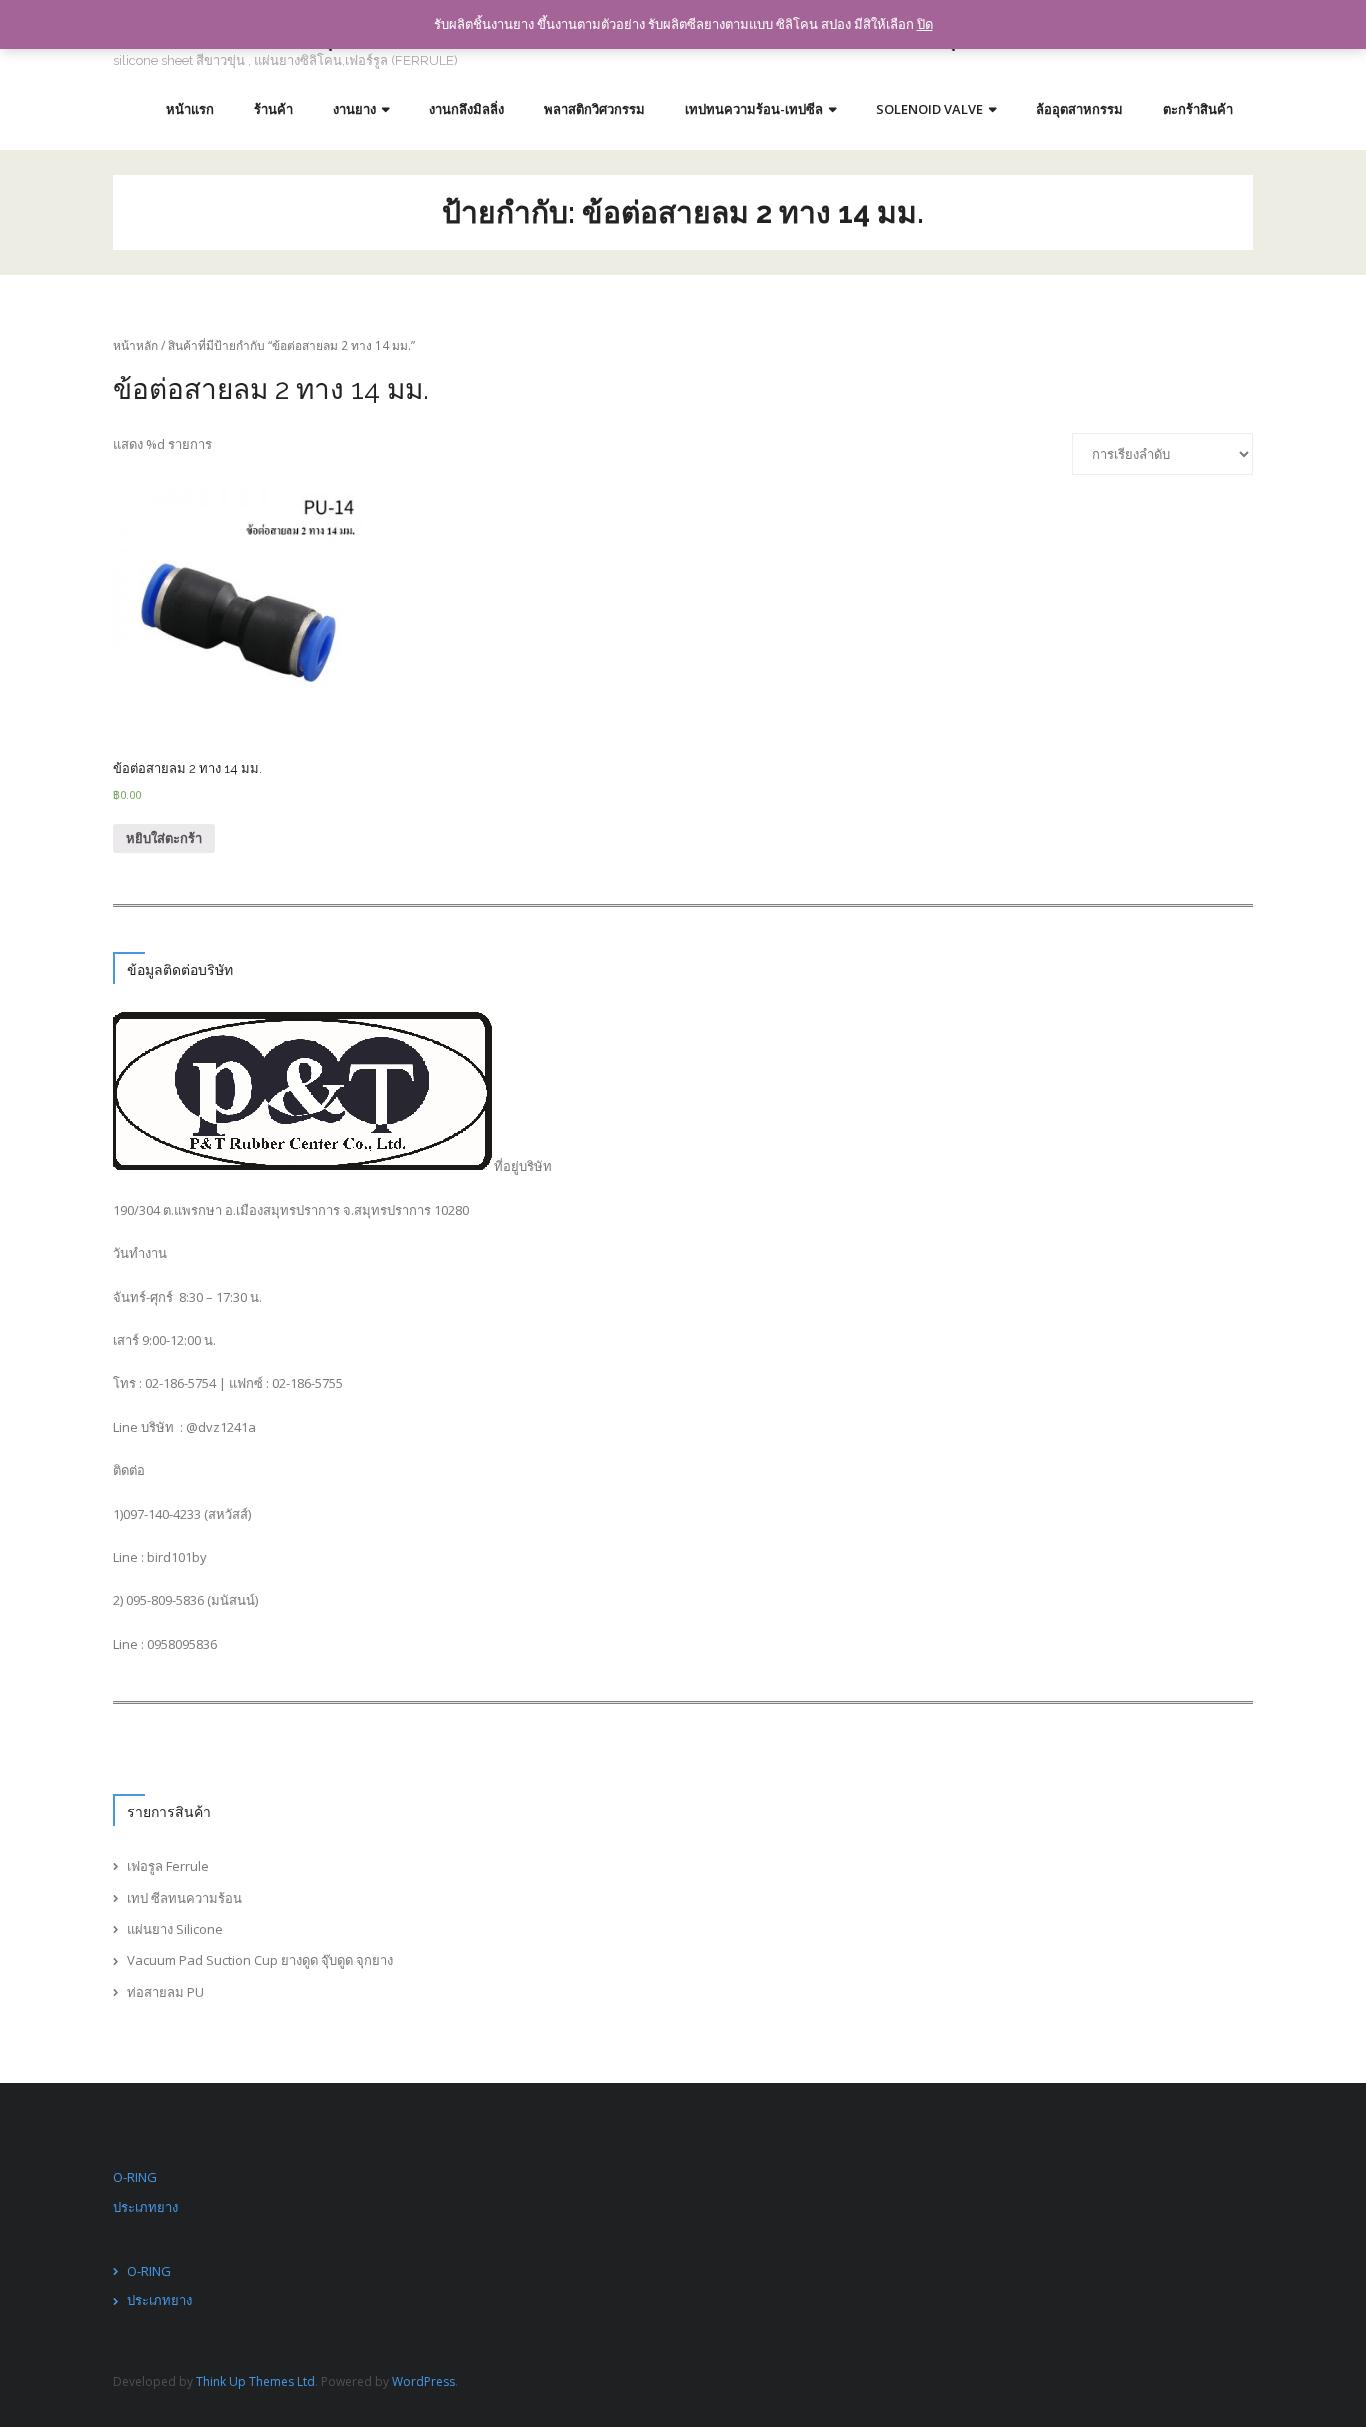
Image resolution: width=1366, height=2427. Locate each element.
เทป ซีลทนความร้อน (184, 1898)
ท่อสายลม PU (165, 1992)
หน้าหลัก (135, 345)
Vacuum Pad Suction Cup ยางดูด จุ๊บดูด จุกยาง (260, 1960)
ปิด (925, 24)
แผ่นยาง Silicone (175, 1929)
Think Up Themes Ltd (255, 2381)
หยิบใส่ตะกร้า (164, 838)
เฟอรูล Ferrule (168, 1866)
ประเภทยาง (145, 2207)
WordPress (423, 2381)
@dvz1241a (221, 1427)
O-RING (135, 2177)
